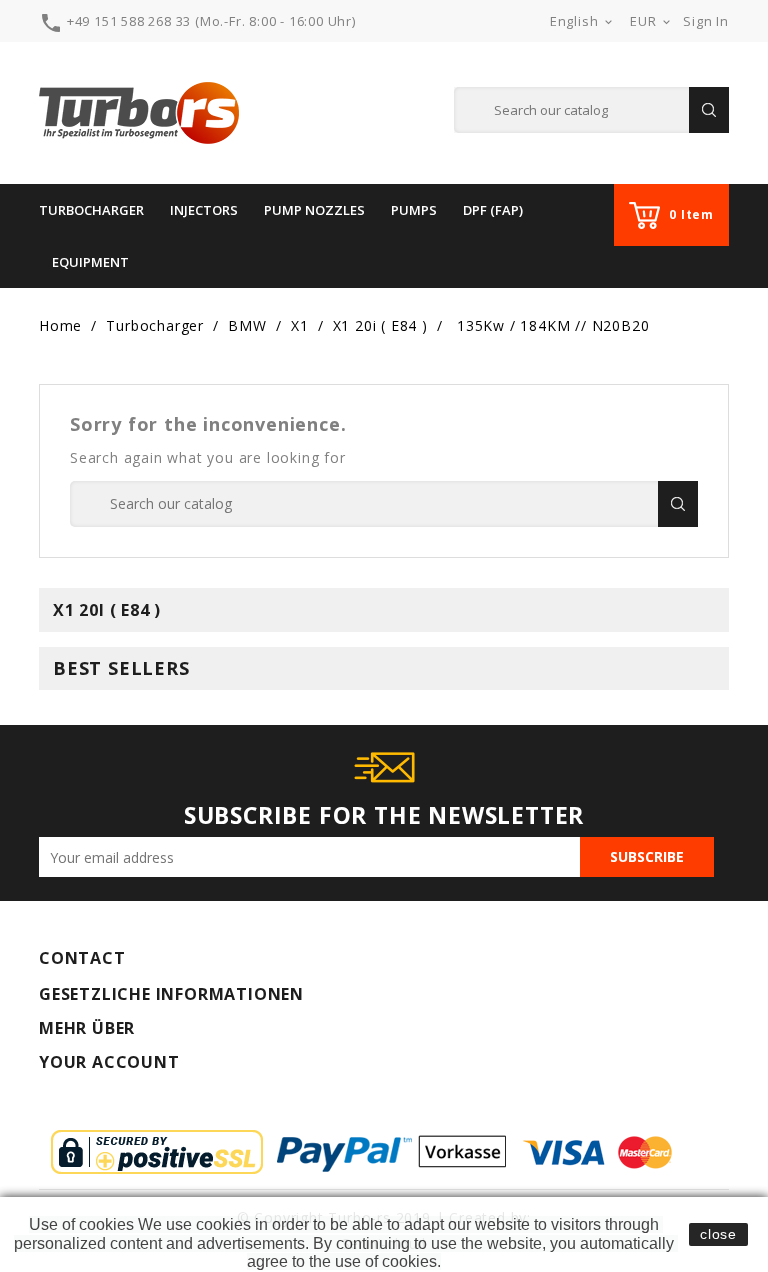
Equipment (90, 262)
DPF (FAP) (493, 210)
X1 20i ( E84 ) (107, 610)
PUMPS (414, 210)
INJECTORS (204, 210)
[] (709, 110)
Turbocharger (91, 210)
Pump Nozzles (314, 210)
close (718, 1234)
